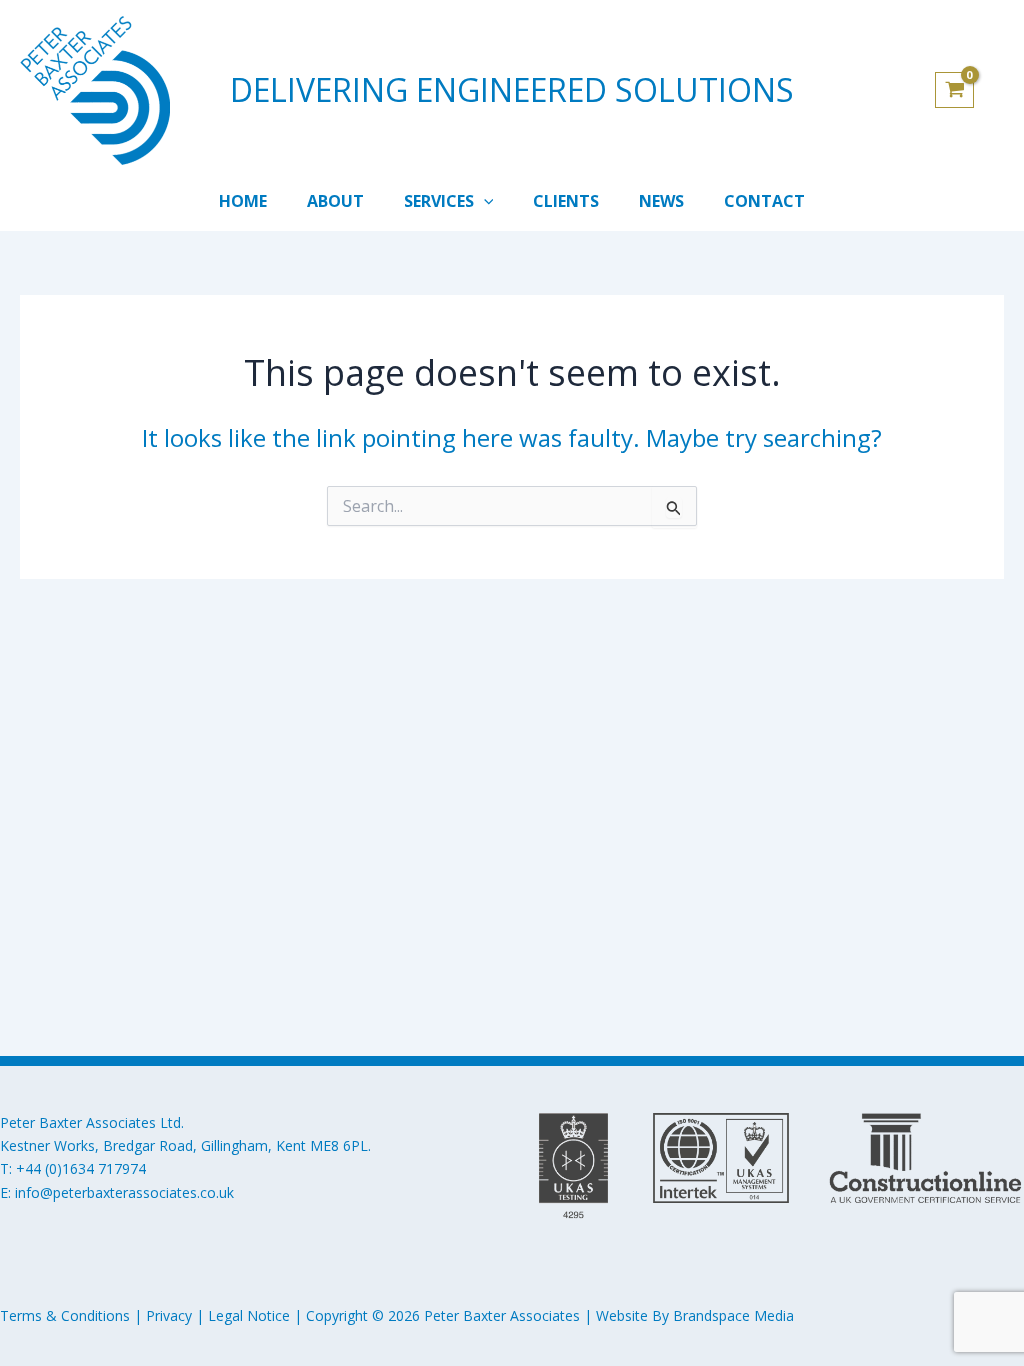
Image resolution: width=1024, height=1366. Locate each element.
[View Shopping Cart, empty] (969, 90)
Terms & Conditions (65, 1315)
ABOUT (335, 201)
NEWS (661, 201)
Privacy (169, 1315)
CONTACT (764, 201)
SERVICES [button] (439, 201)
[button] (484, 201)
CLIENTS (566, 201)
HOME (243, 201)
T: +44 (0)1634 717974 (73, 1168)
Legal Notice (249, 1315)
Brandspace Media (733, 1315)
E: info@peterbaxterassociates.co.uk (117, 1192)
